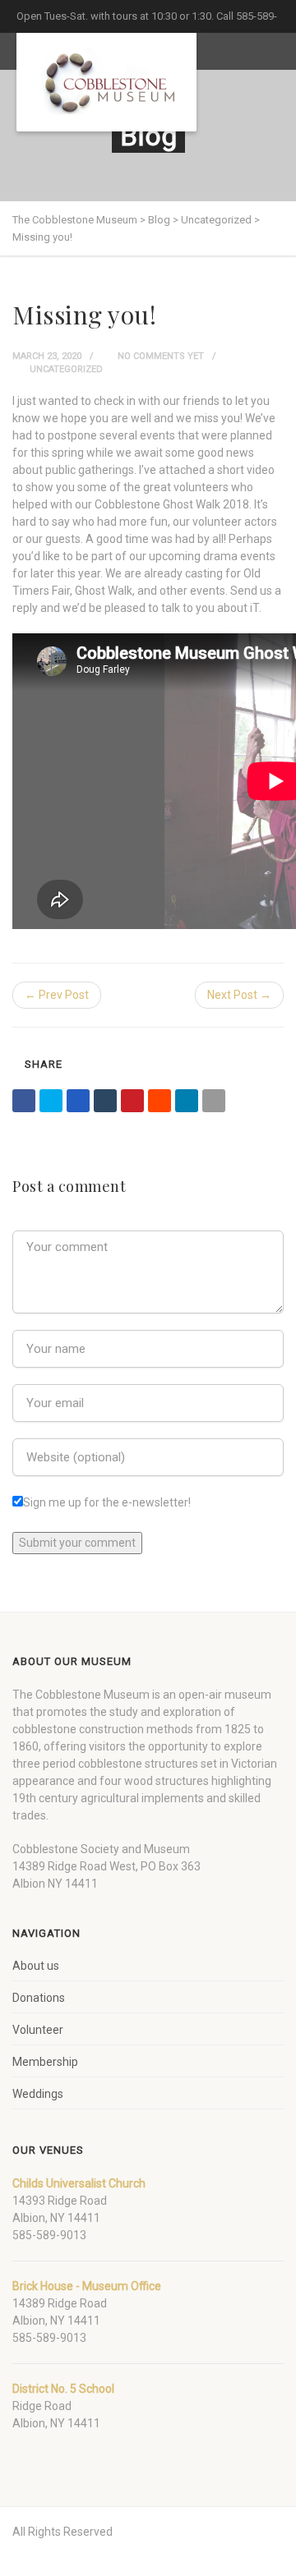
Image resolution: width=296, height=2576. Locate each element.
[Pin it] (132, 1101)
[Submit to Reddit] (160, 1101)
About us (36, 1966)
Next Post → (239, 995)
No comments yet (160, 356)
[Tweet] (51, 1101)
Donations (39, 1998)
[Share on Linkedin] (187, 1101)
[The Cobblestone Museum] (106, 82)
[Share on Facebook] (24, 1101)
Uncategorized (66, 369)
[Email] (214, 1101)
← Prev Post (57, 995)
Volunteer (38, 2030)
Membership (45, 2062)
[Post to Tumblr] (105, 1101)
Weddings (38, 2094)
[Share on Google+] (78, 1101)
